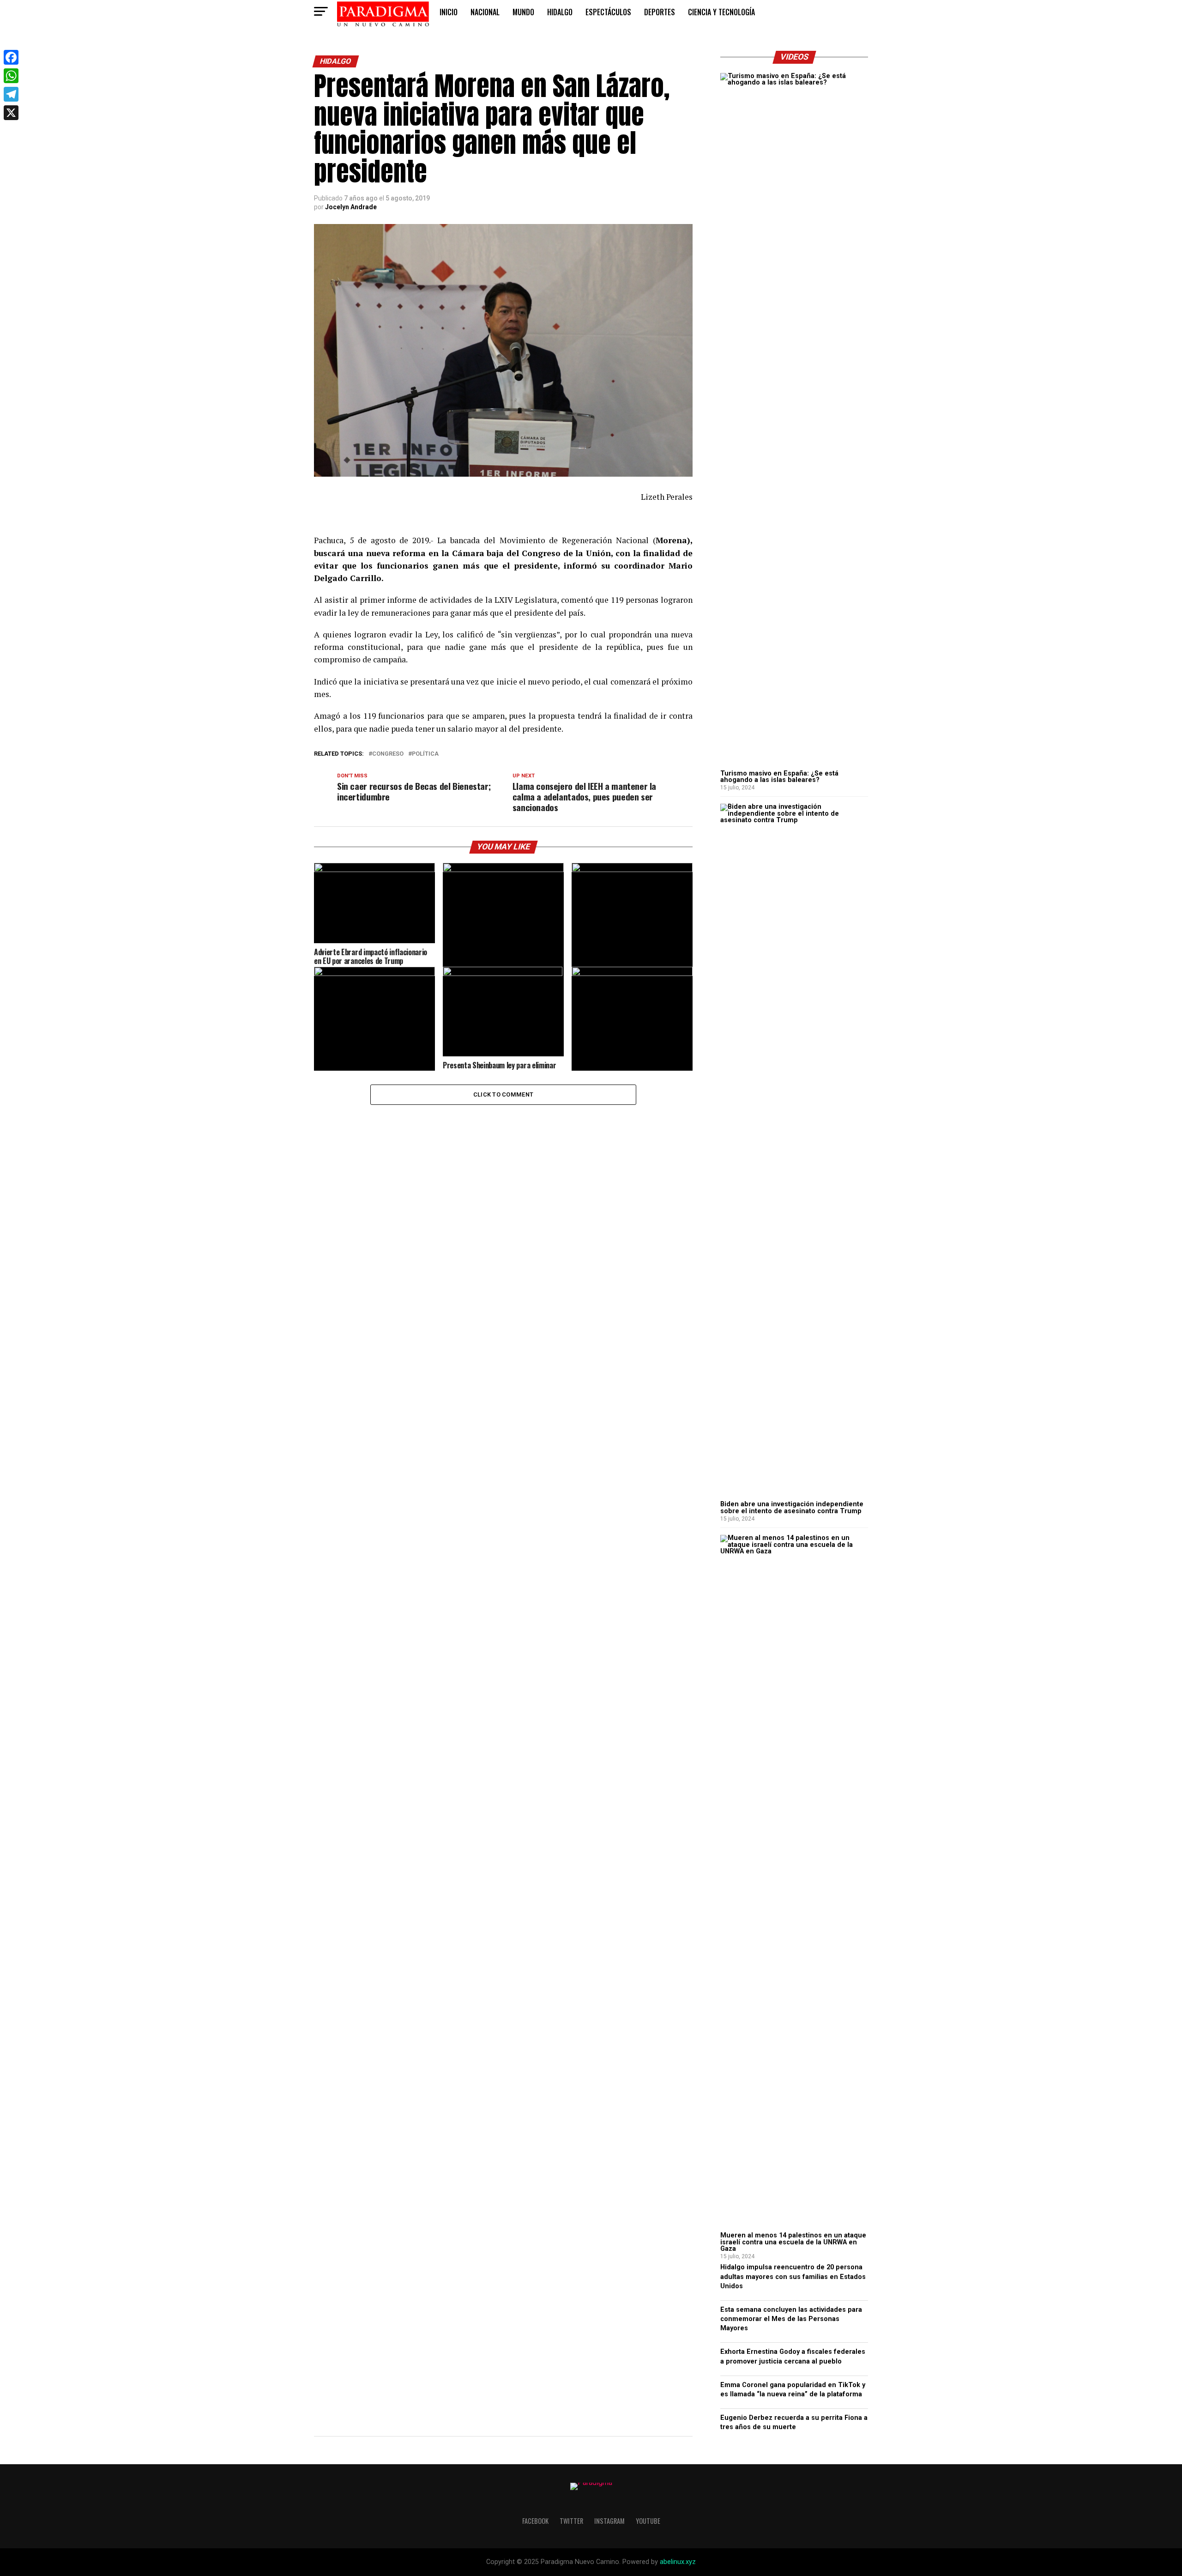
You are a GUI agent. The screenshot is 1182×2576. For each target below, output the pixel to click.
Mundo (523, 12)
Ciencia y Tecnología (721, 12)
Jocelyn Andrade (351, 207)
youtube (648, 2521)
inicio (449, 12)
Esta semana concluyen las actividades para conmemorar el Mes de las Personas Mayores (791, 2319)
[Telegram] (11, 94)
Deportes (660, 12)
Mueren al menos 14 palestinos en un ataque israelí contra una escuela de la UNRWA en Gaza (793, 2242)
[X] (11, 113)
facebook (535, 2521)
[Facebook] (11, 57)
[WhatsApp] (11, 76)
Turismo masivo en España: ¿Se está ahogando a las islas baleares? (779, 777)
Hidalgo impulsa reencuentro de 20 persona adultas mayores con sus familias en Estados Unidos (793, 2276)
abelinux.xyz (678, 2562)
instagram (609, 2521)
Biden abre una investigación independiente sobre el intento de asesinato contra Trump (792, 1507)
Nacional (485, 12)
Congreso (388, 754)
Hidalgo (560, 12)
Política (425, 754)
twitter (571, 2521)
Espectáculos (608, 12)
